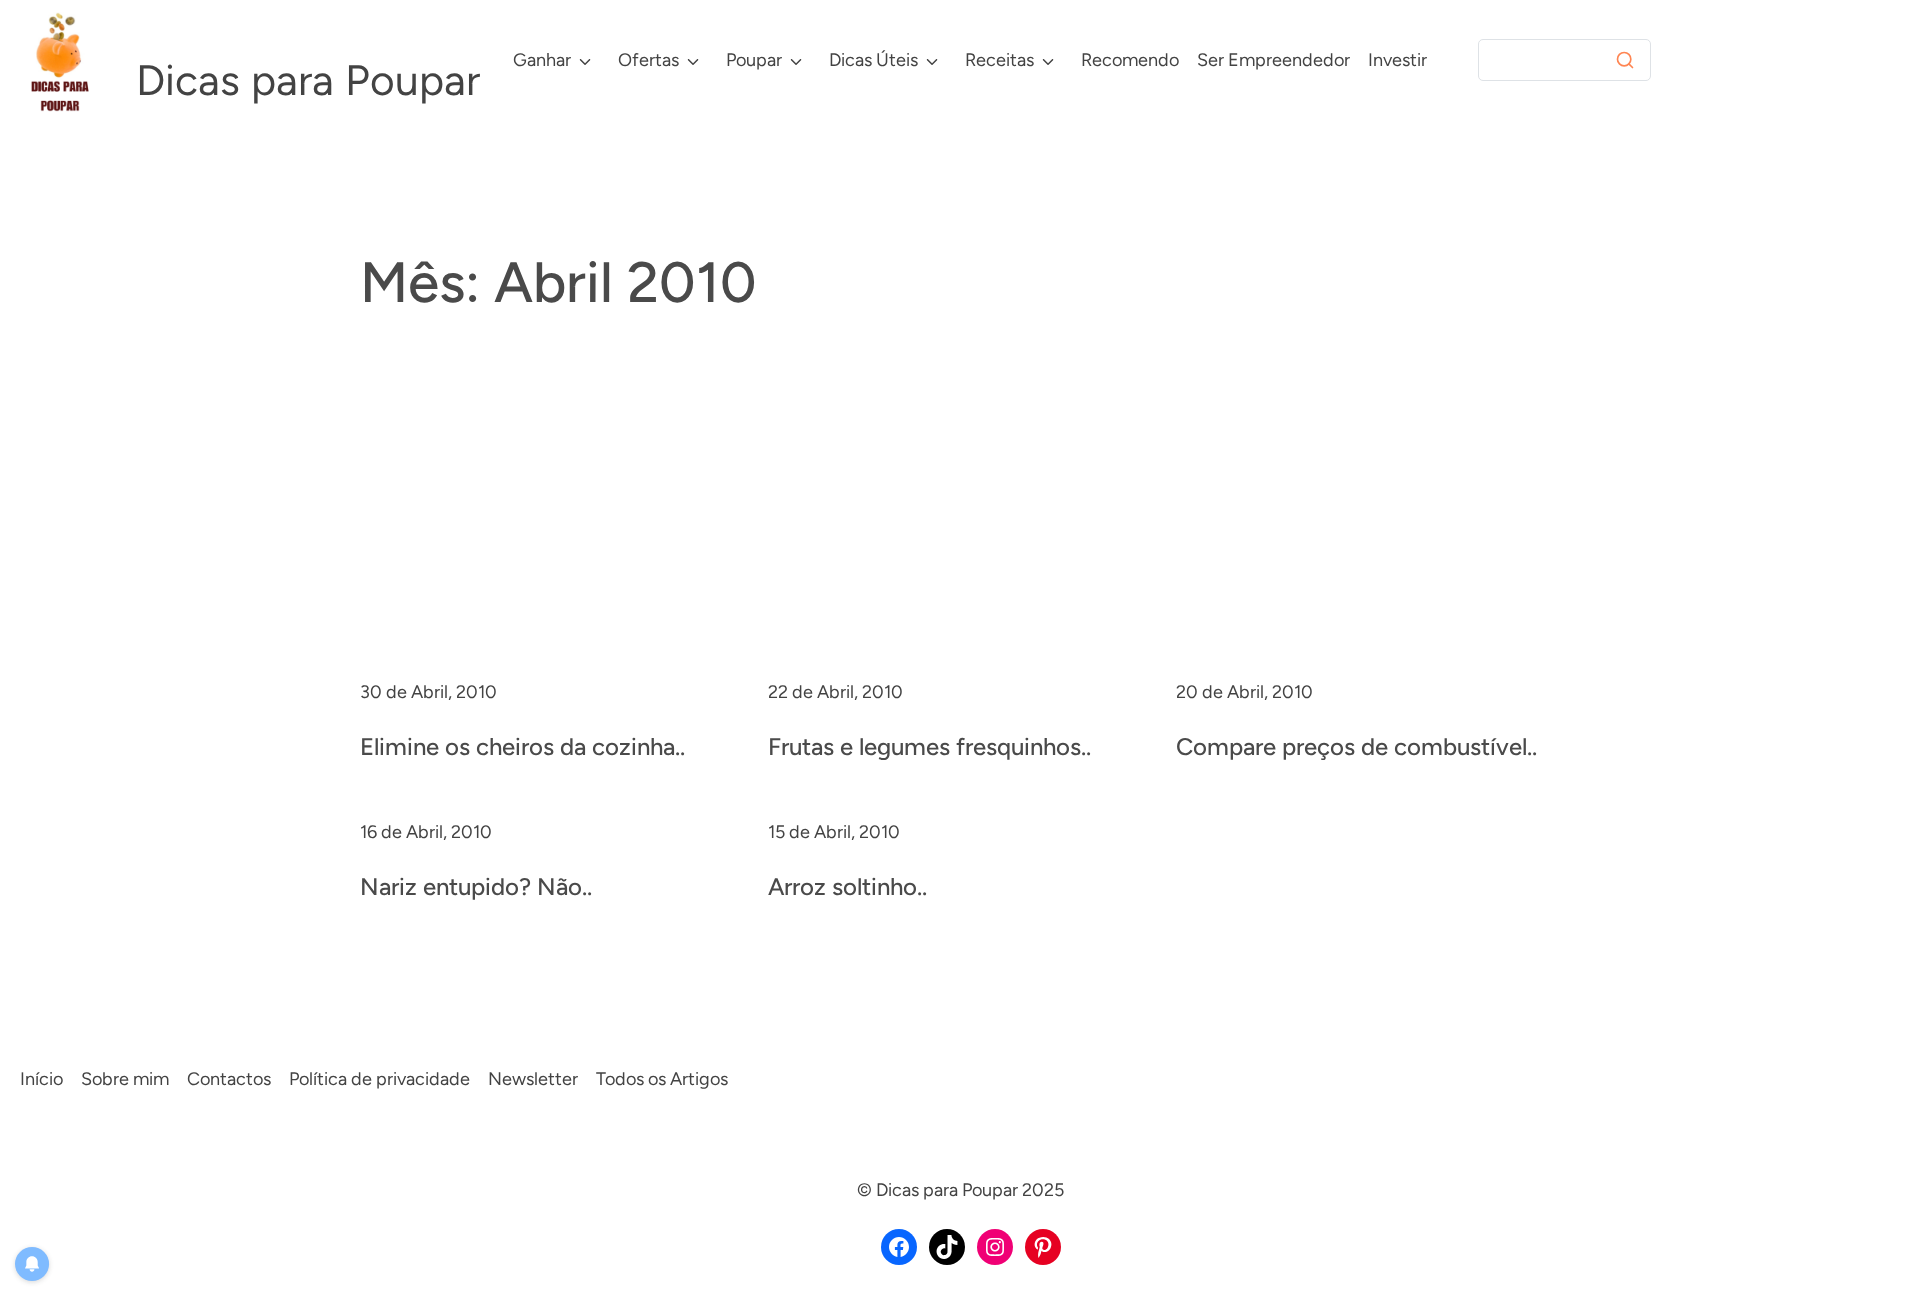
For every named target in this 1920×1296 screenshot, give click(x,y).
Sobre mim (125, 1079)
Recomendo (1130, 60)
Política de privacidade (379, 1079)
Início (41, 1079)
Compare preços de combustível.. (1356, 746)
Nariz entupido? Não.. (476, 886)
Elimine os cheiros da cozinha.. (522, 746)
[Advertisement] (960, 528)
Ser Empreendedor (1273, 60)
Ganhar (542, 60)
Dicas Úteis (873, 60)
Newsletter (533, 1079)
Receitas (999, 60)
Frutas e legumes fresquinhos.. (929, 746)
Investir (1397, 60)
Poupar (754, 60)
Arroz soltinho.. (847, 886)
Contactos (229, 1079)
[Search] (1625, 60)
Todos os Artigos (662, 1079)
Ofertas (648, 60)
